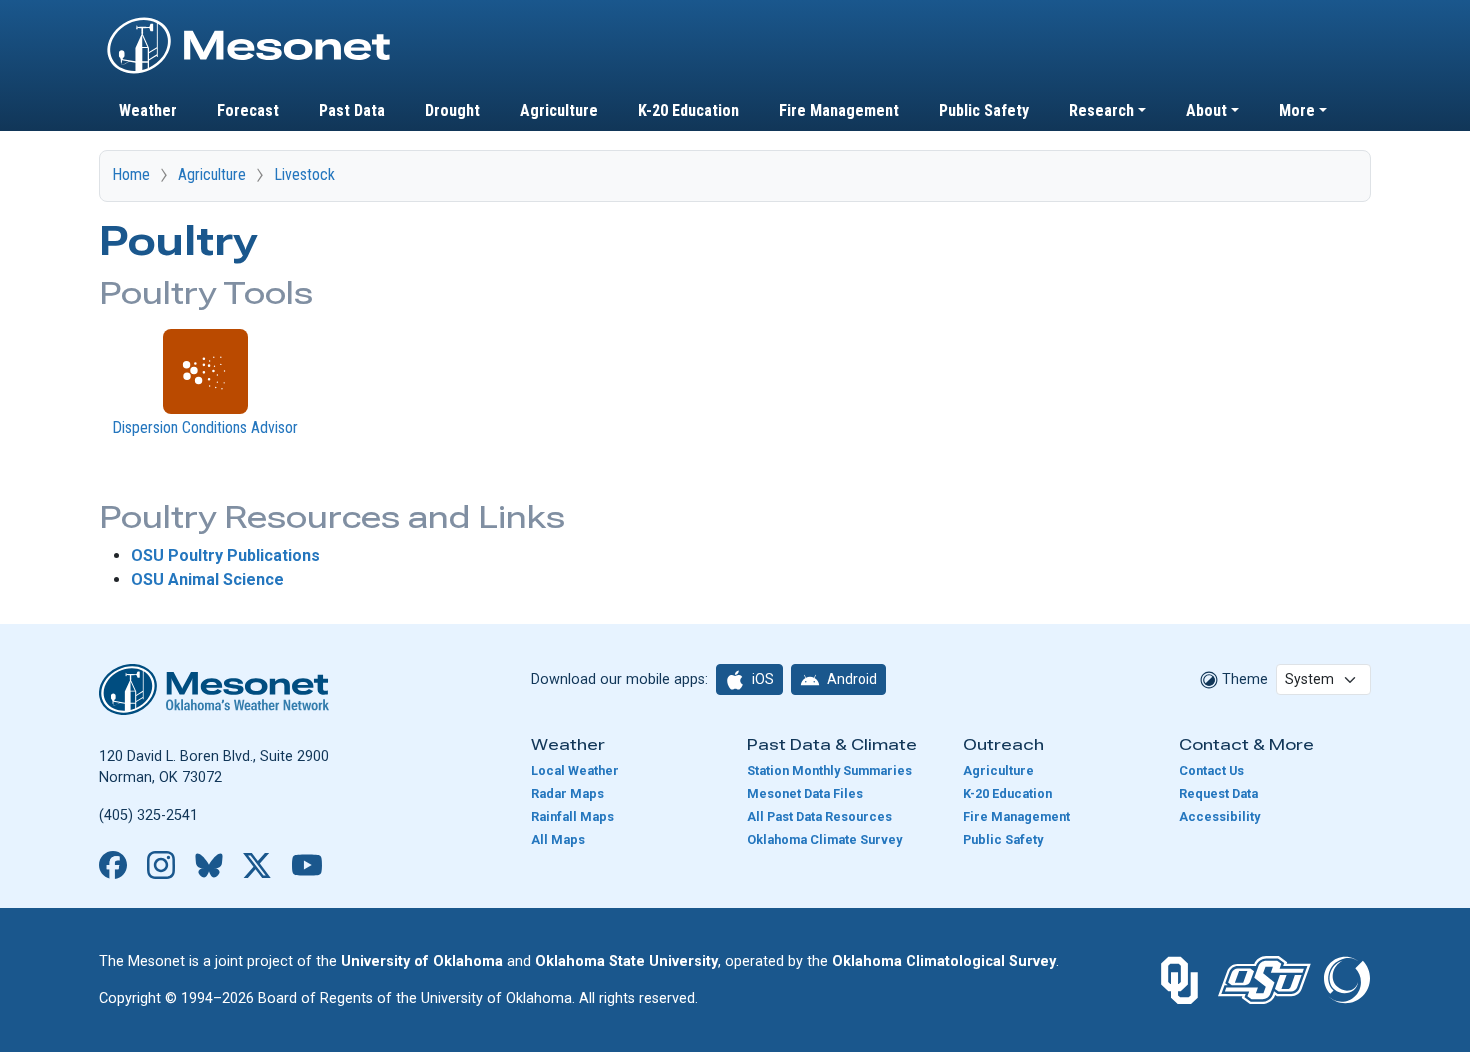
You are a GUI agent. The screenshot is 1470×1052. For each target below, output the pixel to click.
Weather (148, 110)
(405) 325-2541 (148, 815)
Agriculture (559, 110)
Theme (1243, 679)
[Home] (249, 23)
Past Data (352, 110)
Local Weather (575, 770)
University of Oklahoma (422, 961)
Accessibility (1219, 816)
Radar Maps (567, 793)
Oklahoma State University (626, 961)
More (1297, 110)
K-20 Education (688, 110)
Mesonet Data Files (805, 793)
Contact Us (1211, 770)
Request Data (1218, 793)
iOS (761, 679)
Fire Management (839, 110)
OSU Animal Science (207, 579)
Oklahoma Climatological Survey (944, 961)
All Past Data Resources (819, 816)
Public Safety (984, 110)
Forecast (248, 110)
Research (1101, 110)
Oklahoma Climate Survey (824, 839)
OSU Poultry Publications (225, 555)
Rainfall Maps (572, 816)
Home (131, 174)
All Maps (558, 839)
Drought (452, 110)
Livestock (304, 174)
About (1206, 110)
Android (850, 679)
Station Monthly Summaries (829, 770)
